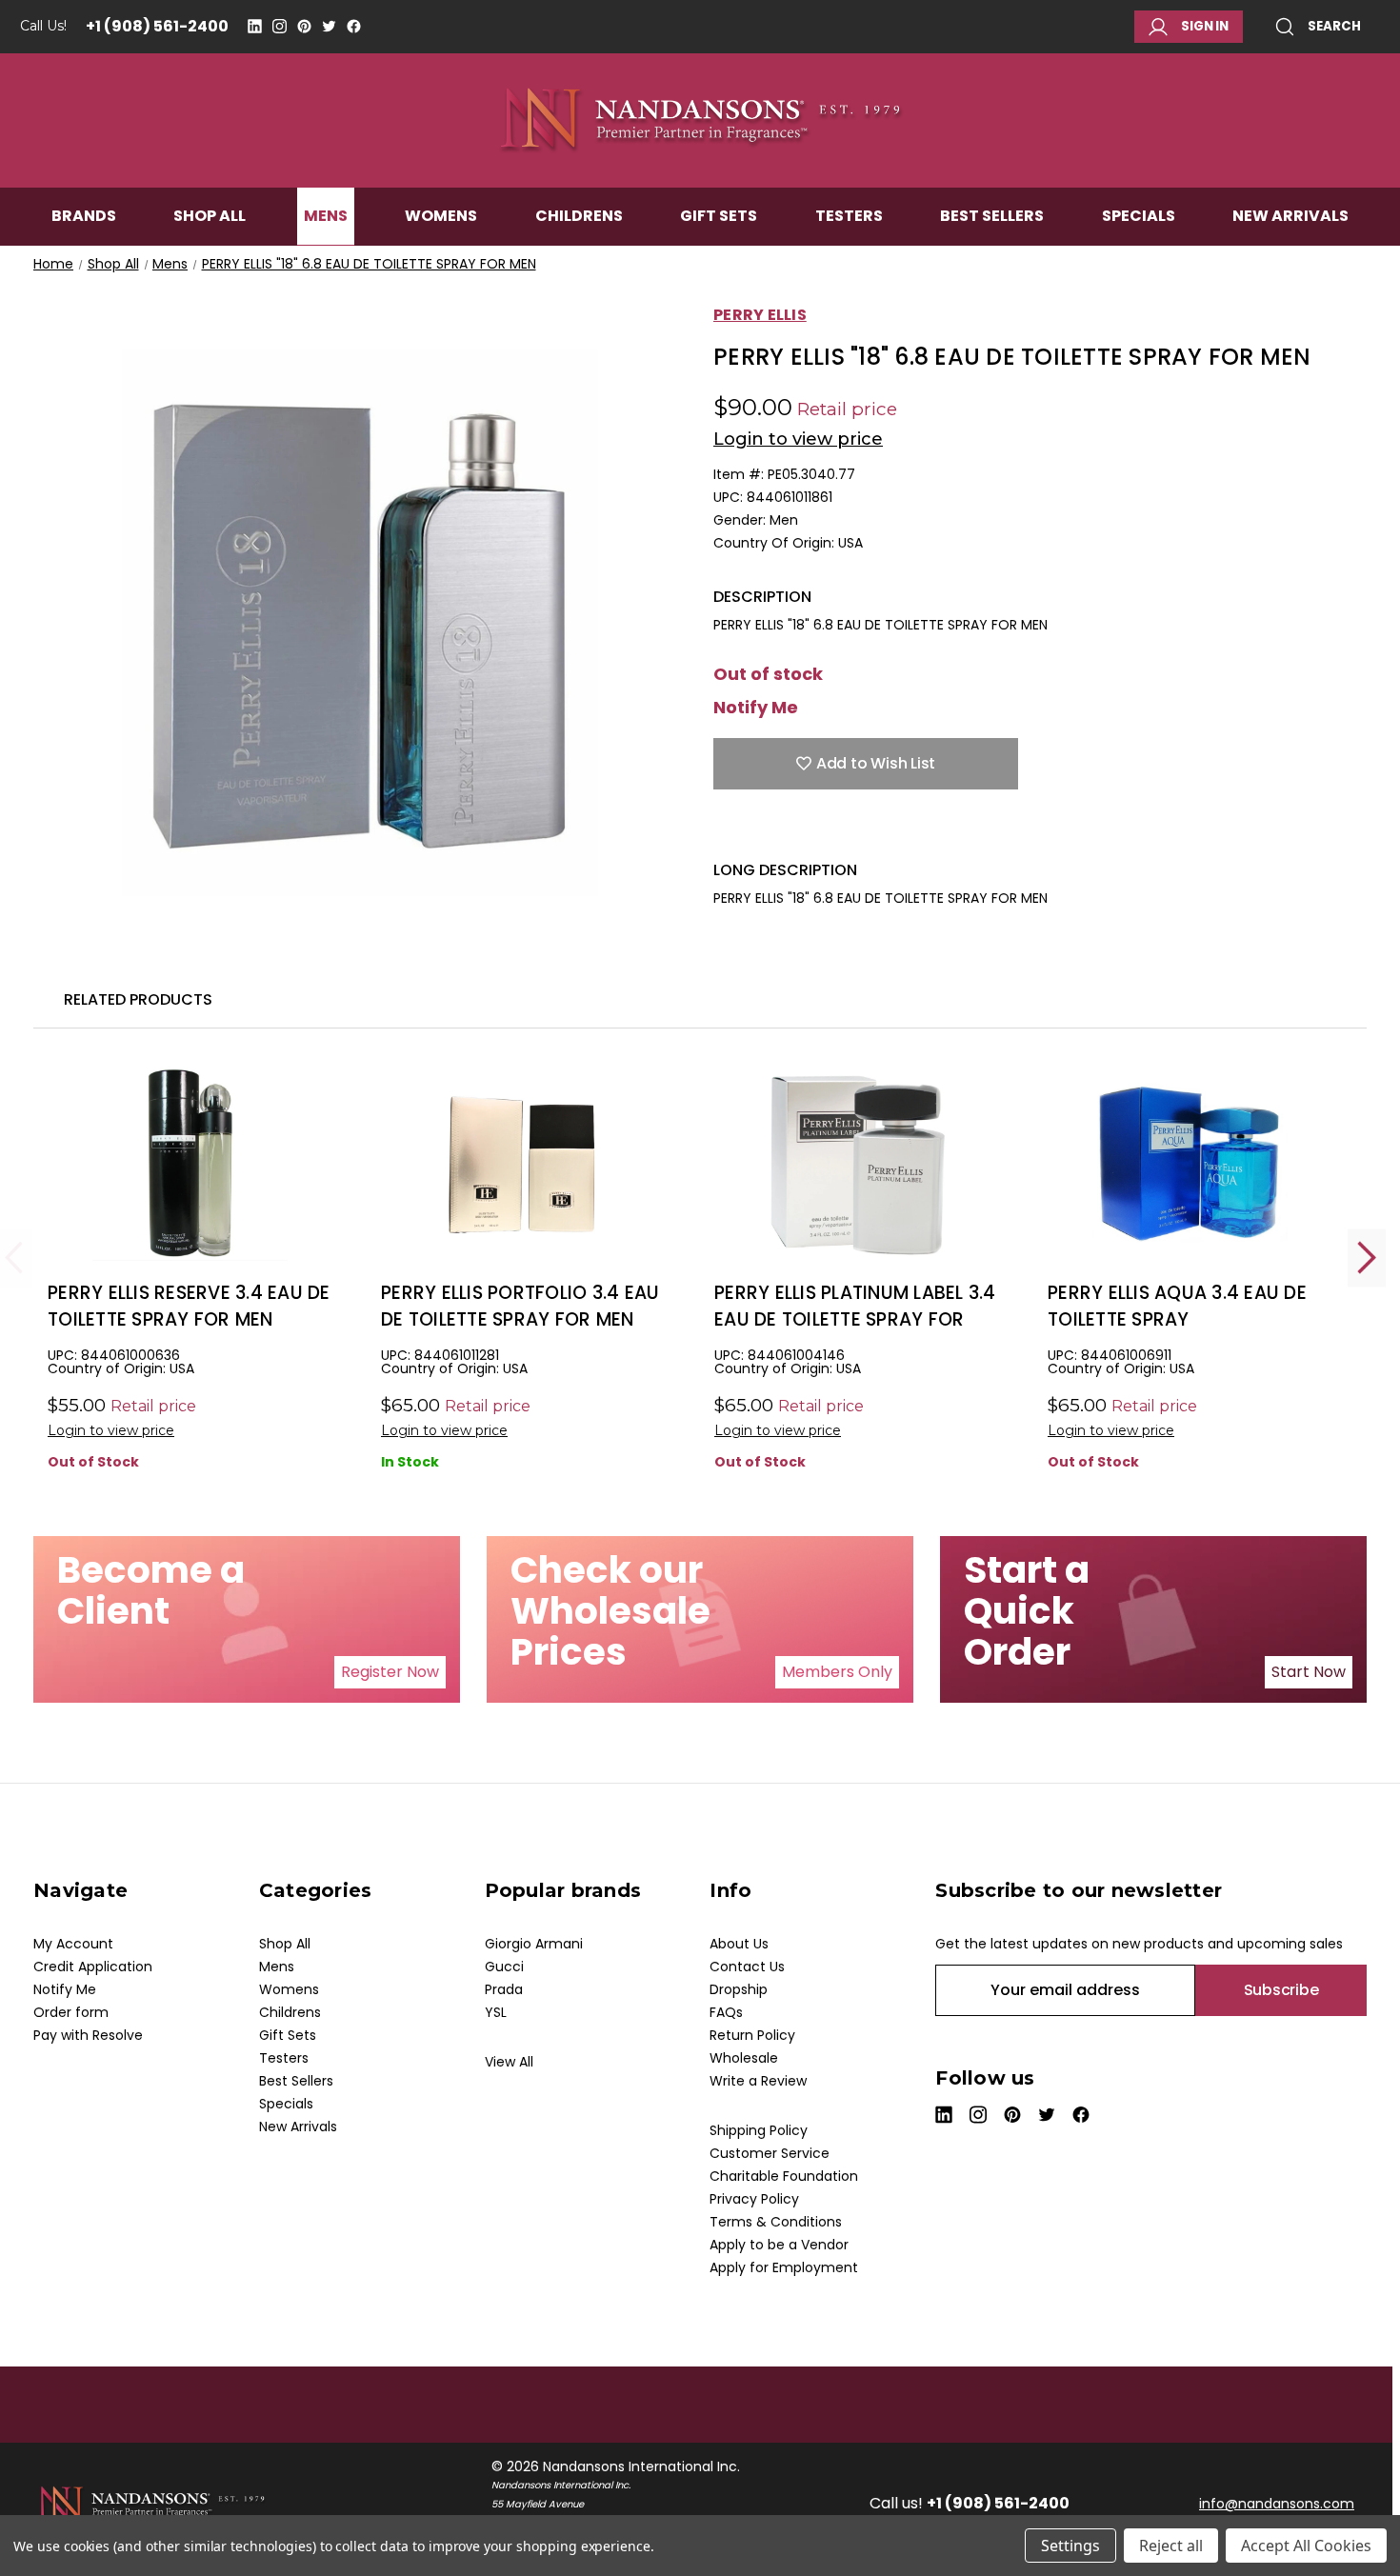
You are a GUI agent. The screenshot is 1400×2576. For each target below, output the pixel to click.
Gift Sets (719, 216)
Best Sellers (992, 216)
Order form (71, 2012)
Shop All (210, 216)
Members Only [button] (837, 1672)
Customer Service (770, 2153)
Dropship (739, 1989)
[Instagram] (280, 26)
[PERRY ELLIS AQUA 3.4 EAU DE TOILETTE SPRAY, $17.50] (1190, 1163)
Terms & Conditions (776, 2222)
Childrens (579, 216)
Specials (1139, 216)
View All (509, 2062)
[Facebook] (354, 26)
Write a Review (758, 2081)
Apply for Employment (784, 2267)
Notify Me (756, 708)
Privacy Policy (754, 2199)
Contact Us (747, 1967)
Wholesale (744, 2058)
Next (1367, 1258)
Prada (504, 1989)
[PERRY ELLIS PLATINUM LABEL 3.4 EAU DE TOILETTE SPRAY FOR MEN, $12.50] (857, 1163)
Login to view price (798, 439)
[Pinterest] (304, 26)
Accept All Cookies (1306, 2546)
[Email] (756, 831)
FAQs (726, 2012)
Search (1334, 26)
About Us (739, 1944)
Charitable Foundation (784, 2176)
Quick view (190, 1195)
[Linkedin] (255, 26)
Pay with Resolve (88, 2035)
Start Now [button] (1309, 1672)
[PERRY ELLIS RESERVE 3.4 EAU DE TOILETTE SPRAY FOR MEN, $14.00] (190, 1163)
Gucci (504, 1967)
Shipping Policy (759, 2130)
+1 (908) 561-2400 (157, 26)
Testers (849, 216)
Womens (441, 216)
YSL (496, 2012)
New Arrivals (1290, 216)
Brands (84, 216)
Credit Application (93, 1967)
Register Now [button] (390, 1672)
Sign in (1205, 26)
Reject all (1171, 2546)
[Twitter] (329, 26)
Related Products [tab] (138, 999)
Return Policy (752, 2035)
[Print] (790, 831)
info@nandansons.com (1277, 2504)
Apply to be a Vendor (779, 2245)
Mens (326, 216)
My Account (73, 1944)
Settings (1070, 2546)
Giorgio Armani (534, 1944)
